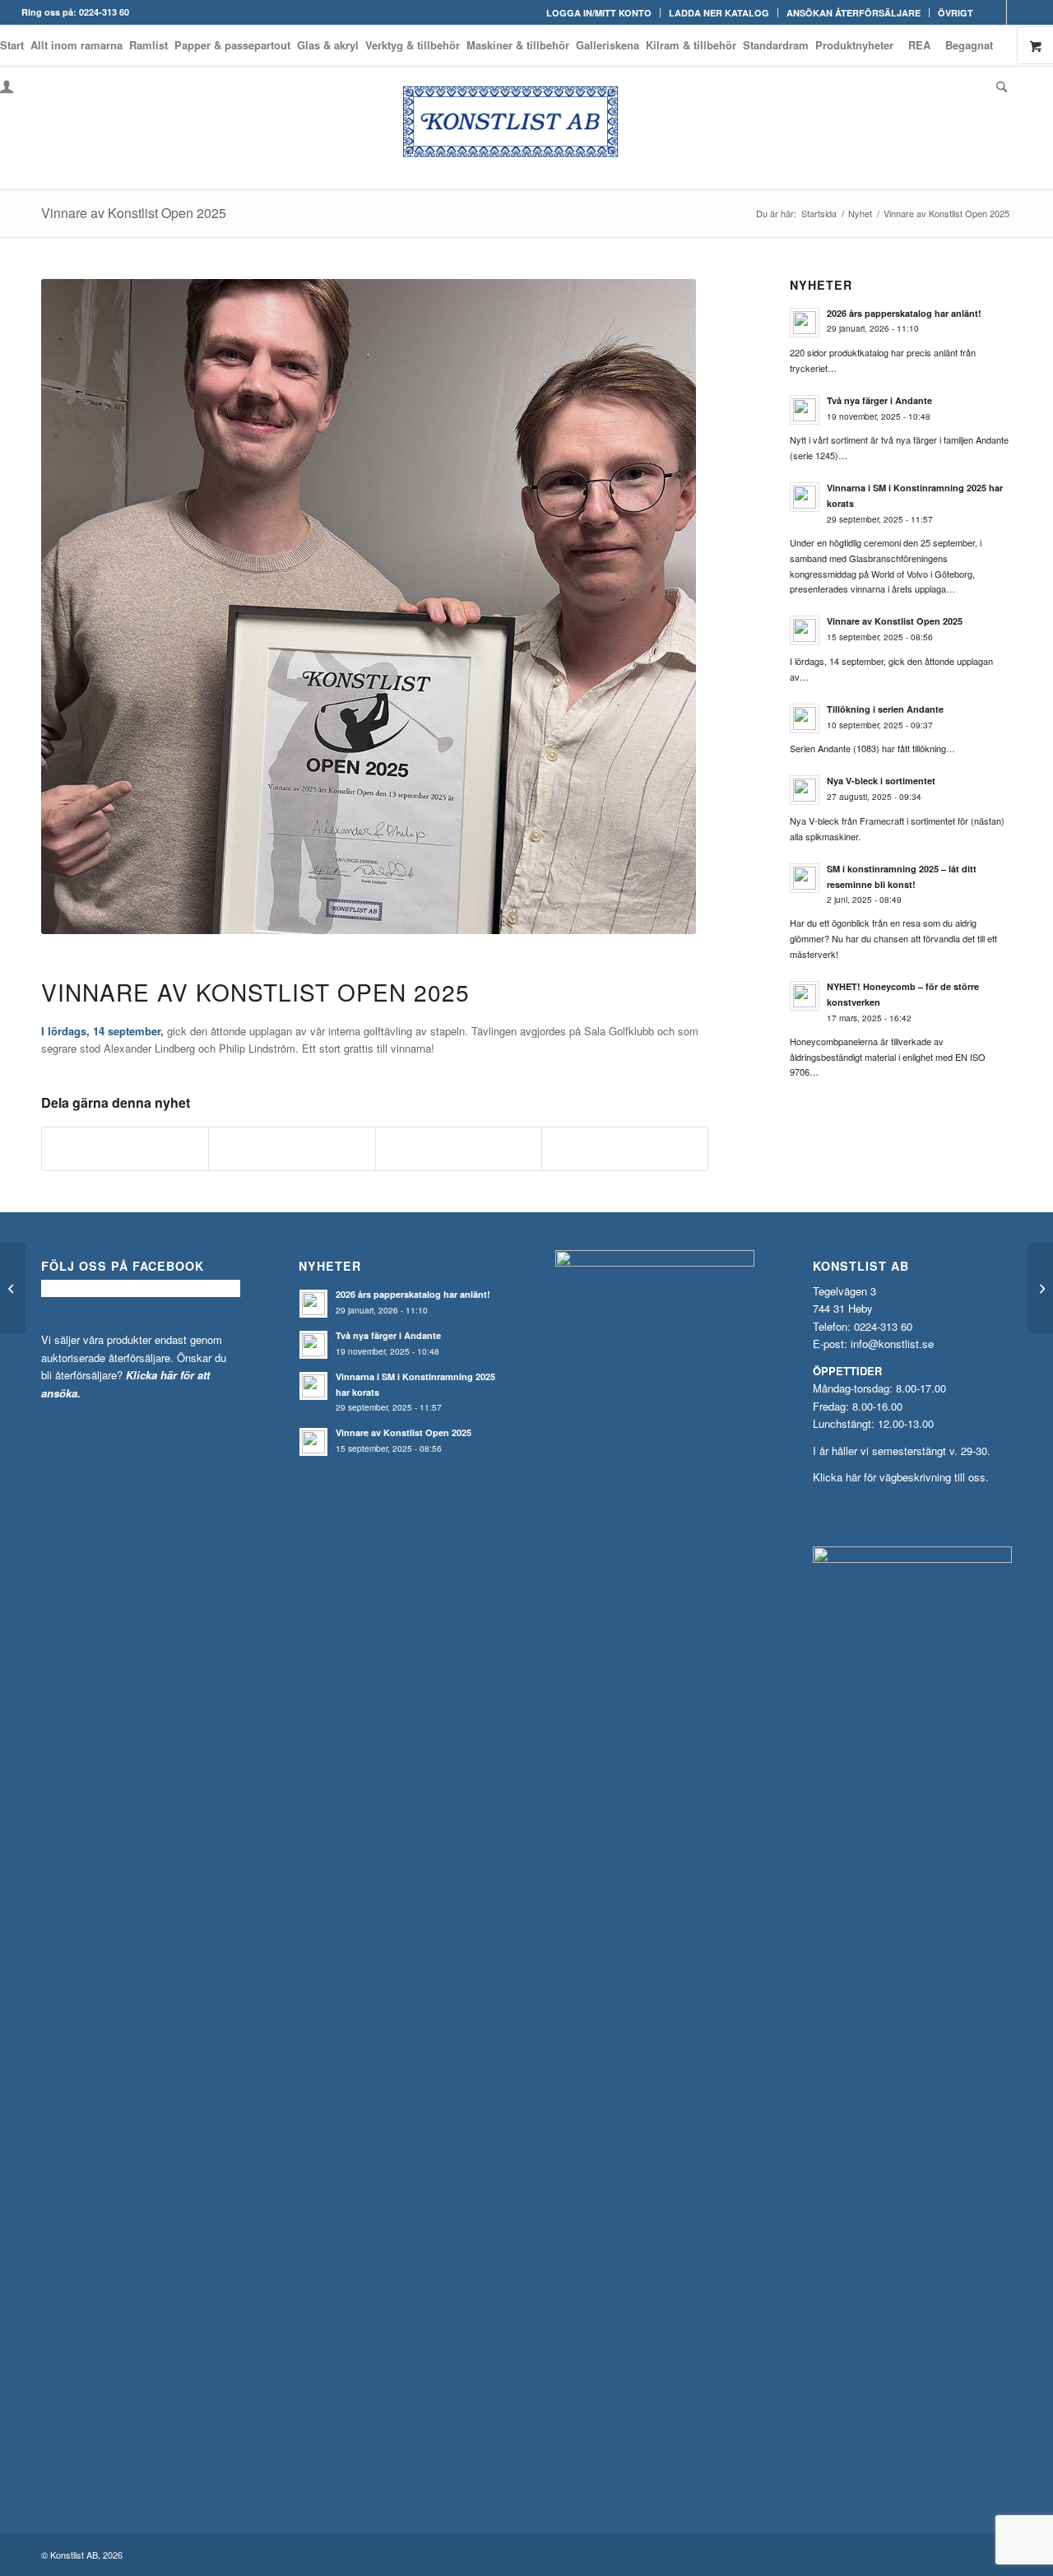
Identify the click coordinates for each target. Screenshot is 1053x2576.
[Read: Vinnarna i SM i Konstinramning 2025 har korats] (805, 497)
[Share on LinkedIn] (459, 1149)
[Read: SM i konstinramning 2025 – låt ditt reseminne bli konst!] (805, 878)
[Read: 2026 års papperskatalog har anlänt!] (805, 323)
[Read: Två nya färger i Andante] (805, 410)
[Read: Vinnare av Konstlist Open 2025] (805, 630)
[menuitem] (599, 13)
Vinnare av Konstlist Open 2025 (134, 213)
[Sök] (1000, 86)
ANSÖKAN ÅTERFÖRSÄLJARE (854, 13)
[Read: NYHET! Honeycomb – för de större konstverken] (805, 996)
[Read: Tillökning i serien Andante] (805, 718)
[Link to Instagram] (1019, 12)
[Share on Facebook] (125, 1149)
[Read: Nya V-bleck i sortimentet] (805, 790)
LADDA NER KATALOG (719, 13)
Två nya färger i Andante (879, 400)
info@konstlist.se (892, 1344)
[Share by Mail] (625, 1149)
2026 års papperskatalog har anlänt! (904, 313)
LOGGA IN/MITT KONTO (599, 13)
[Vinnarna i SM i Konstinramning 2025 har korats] (1040, 1288)
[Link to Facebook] (994, 12)
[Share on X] (292, 1149)
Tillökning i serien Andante (885, 709)
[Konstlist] (526, 128)
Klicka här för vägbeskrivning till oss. (901, 1477)
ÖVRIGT (956, 13)
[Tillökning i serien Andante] (13, 1288)
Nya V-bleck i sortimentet (881, 781)
